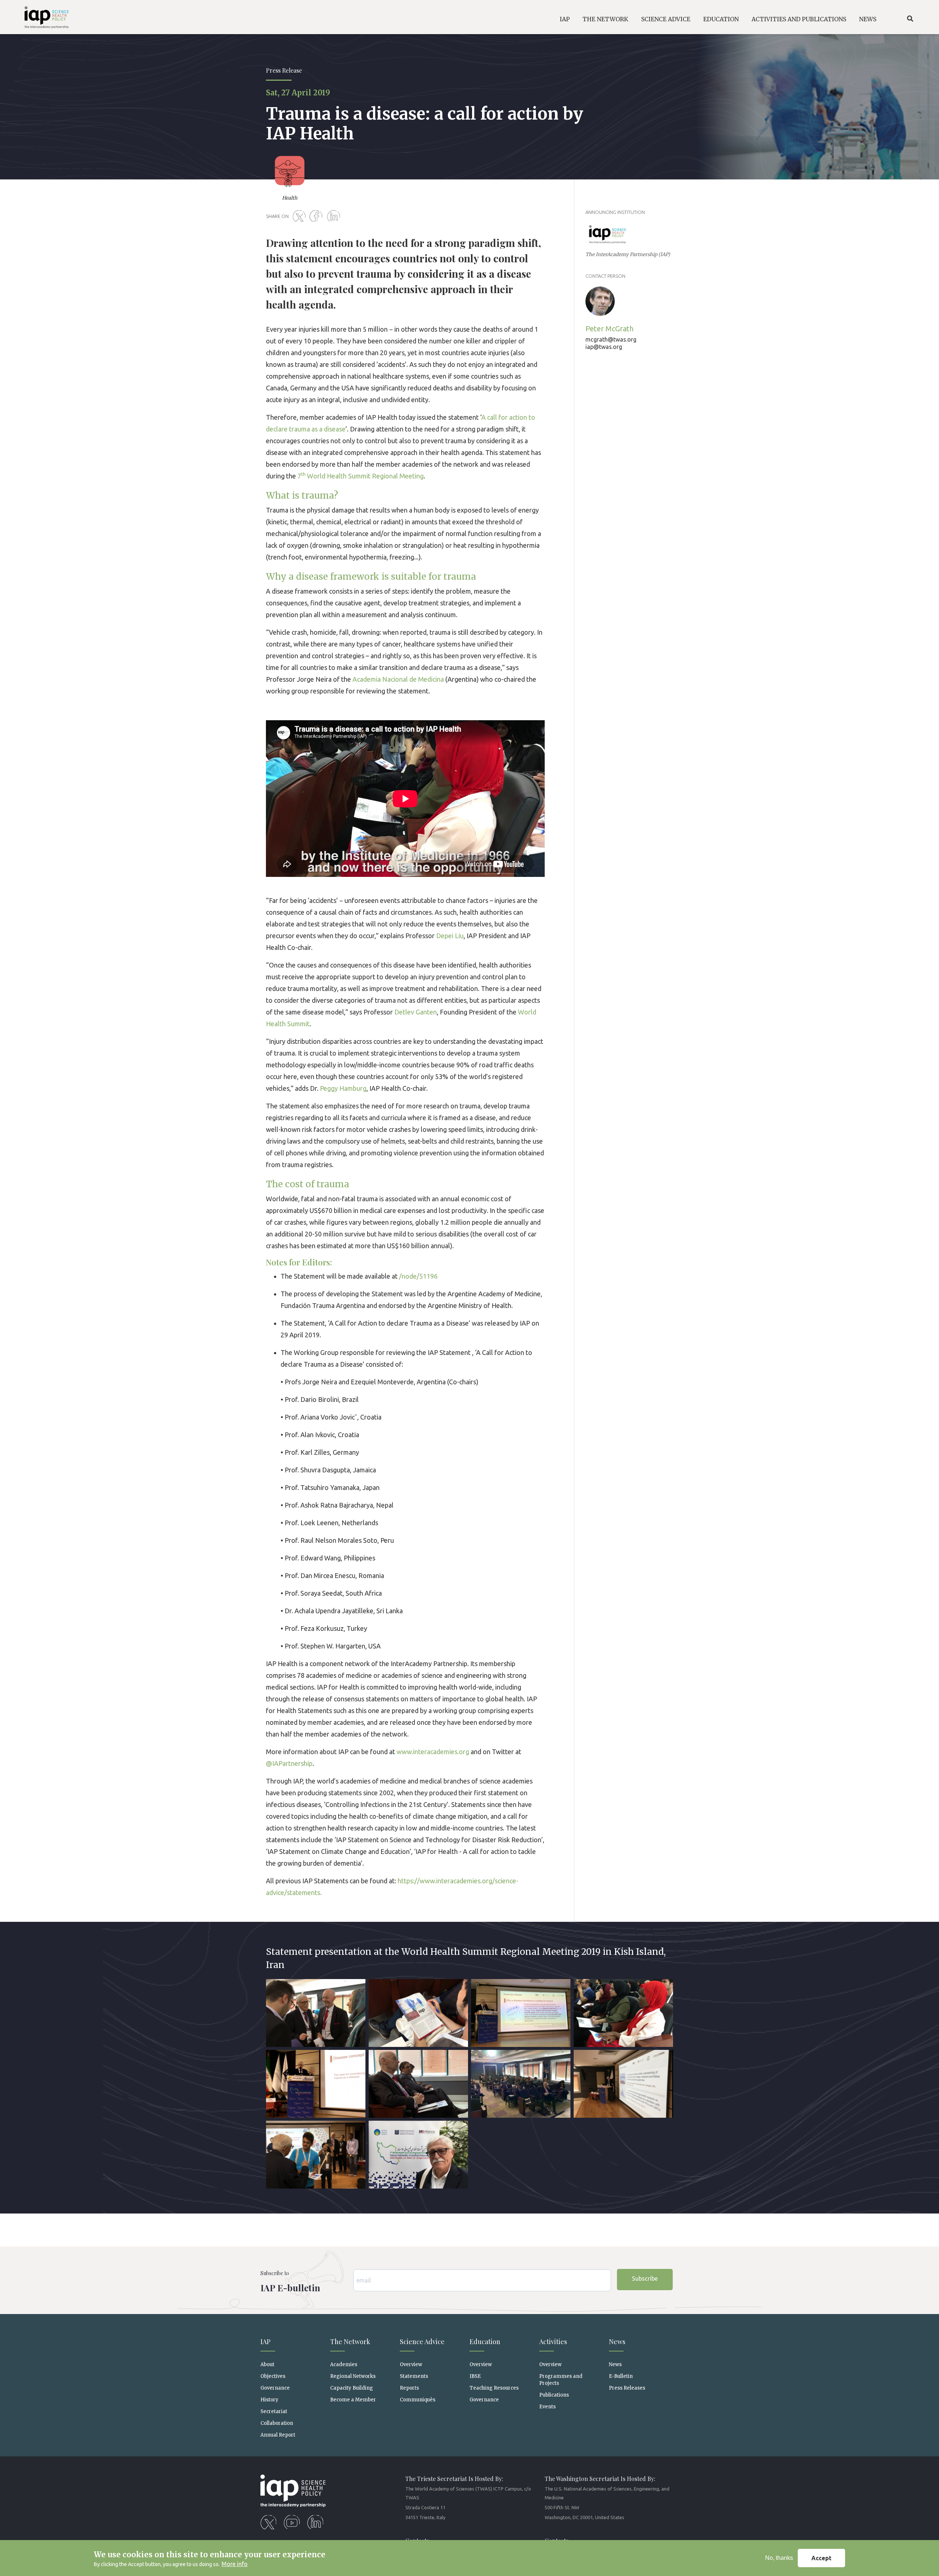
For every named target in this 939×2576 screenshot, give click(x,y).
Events (547, 2407)
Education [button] (721, 19)
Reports (409, 2388)
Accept (821, 2558)
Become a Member (353, 2400)
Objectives (273, 2376)
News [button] (868, 19)
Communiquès (418, 2400)
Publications (554, 2395)
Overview (411, 2364)
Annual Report (278, 2435)
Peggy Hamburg (343, 1088)
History (269, 2400)
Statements (414, 2376)
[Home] (37, 19)
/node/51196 (418, 1276)
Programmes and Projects (561, 2380)
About (267, 2364)
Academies (344, 2364)
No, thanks (779, 2558)
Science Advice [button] (666, 19)
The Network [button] (605, 19)
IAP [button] (565, 19)
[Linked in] (335, 216)
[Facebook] (318, 216)
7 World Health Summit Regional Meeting (361, 476)
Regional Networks (353, 2376)
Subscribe (645, 2278)
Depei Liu (450, 936)
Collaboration (277, 2423)
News (615, 2364)
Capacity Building (352, 2388)
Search (910, 19)
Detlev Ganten (416, 1012)
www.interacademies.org (433, 1752)
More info (235, 2564)
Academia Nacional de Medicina (398, 679)
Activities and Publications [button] (799, 19)
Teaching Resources (494, 2388)
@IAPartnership (289, 1763)
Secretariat (274, 2411)
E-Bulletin (621, 2376)
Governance (275, 2388)
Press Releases (627, 2388)
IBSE (475, 2376)
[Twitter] (300, 216)
